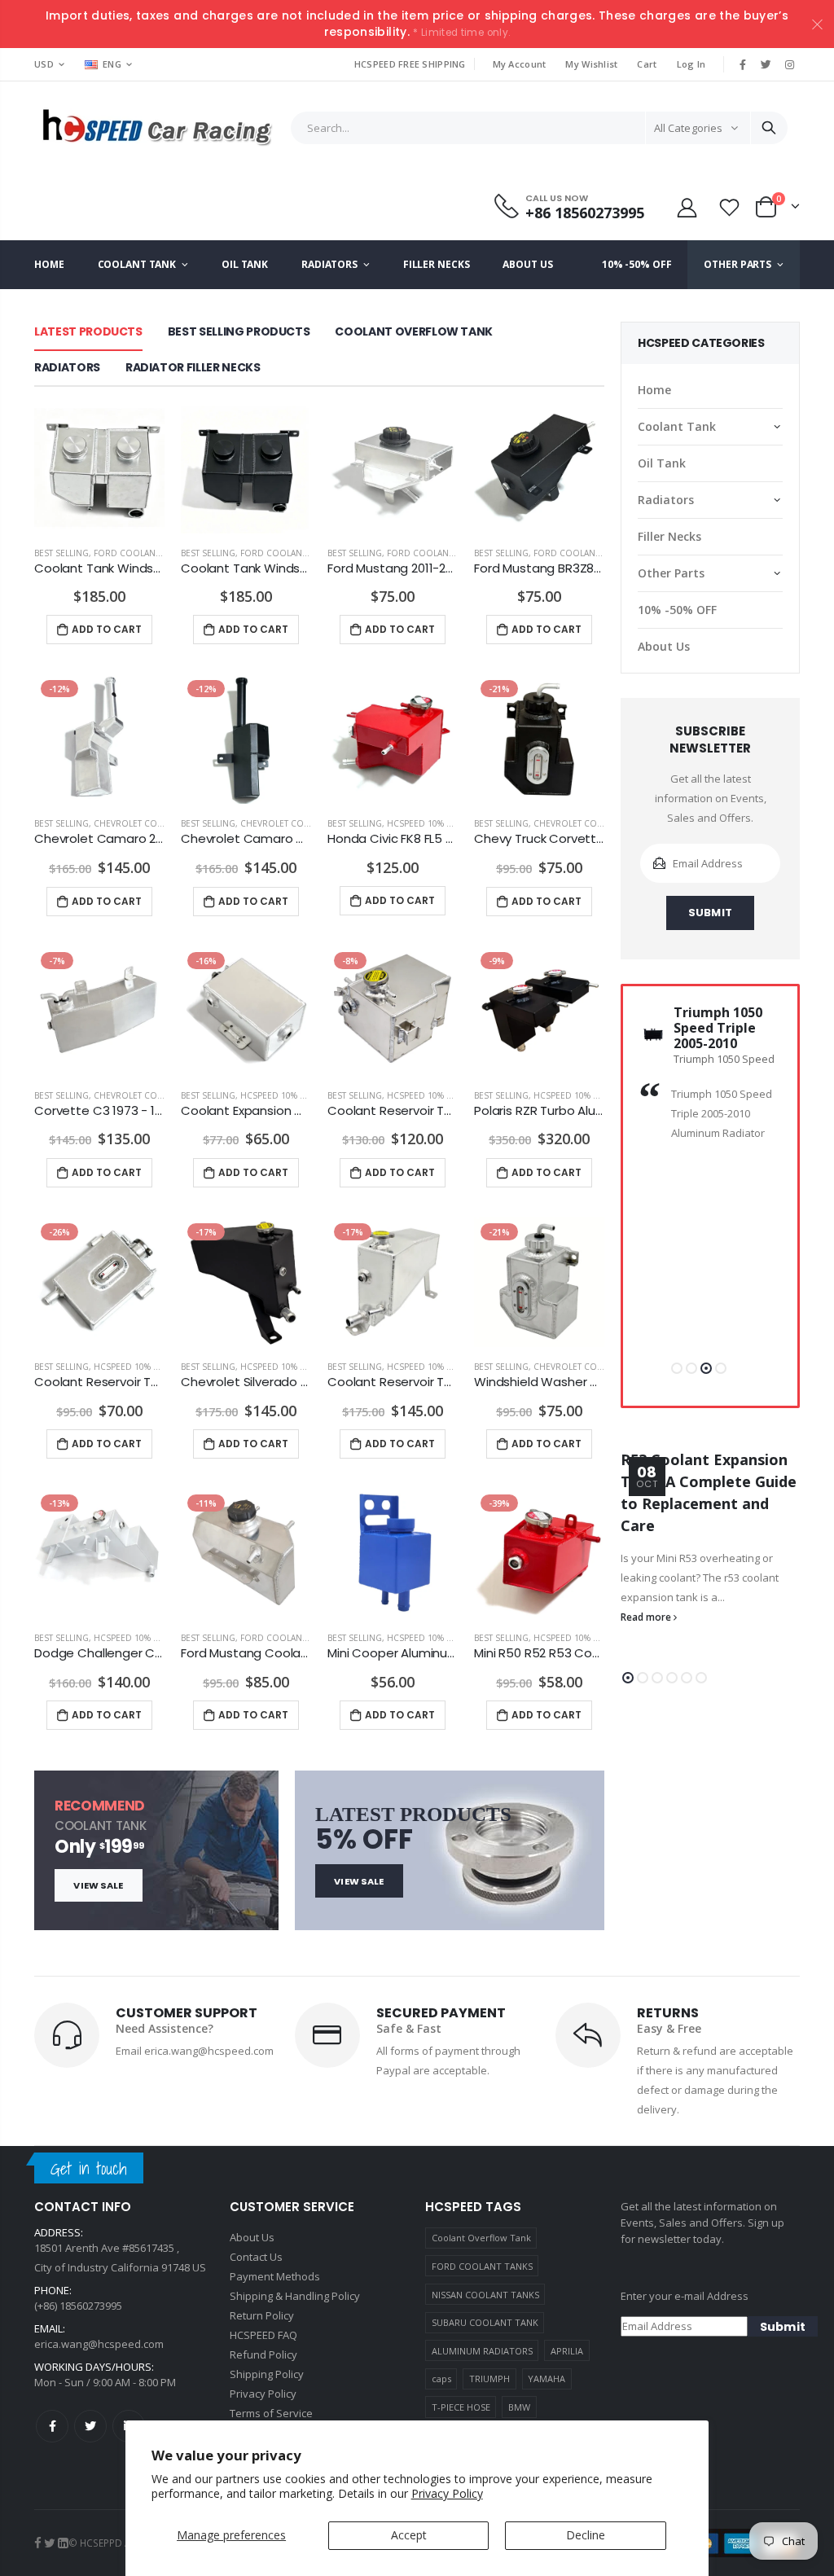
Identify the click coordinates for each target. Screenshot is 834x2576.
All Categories (688, 128)
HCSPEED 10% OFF (424, 823)
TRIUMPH (489, 2379)
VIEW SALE (98, 1885)
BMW (519, 2407)
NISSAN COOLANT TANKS (485, 2295)
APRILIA (567, 2351)
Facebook (52, 2426)
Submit (710, 913)
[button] (677, 1368)
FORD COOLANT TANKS (482, 2266)
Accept (409, 2535)
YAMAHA (546, 2379)
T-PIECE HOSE (461, 2407)
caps (441, 2379)
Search (769, 128)
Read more (647, 1617)
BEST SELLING (61, 553)
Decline (586, 2535)
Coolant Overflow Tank (481, 2238)
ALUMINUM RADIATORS (482, 2351)
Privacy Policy (447, 2493)
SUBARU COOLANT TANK (485, 2322)
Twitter (90, 2426)
